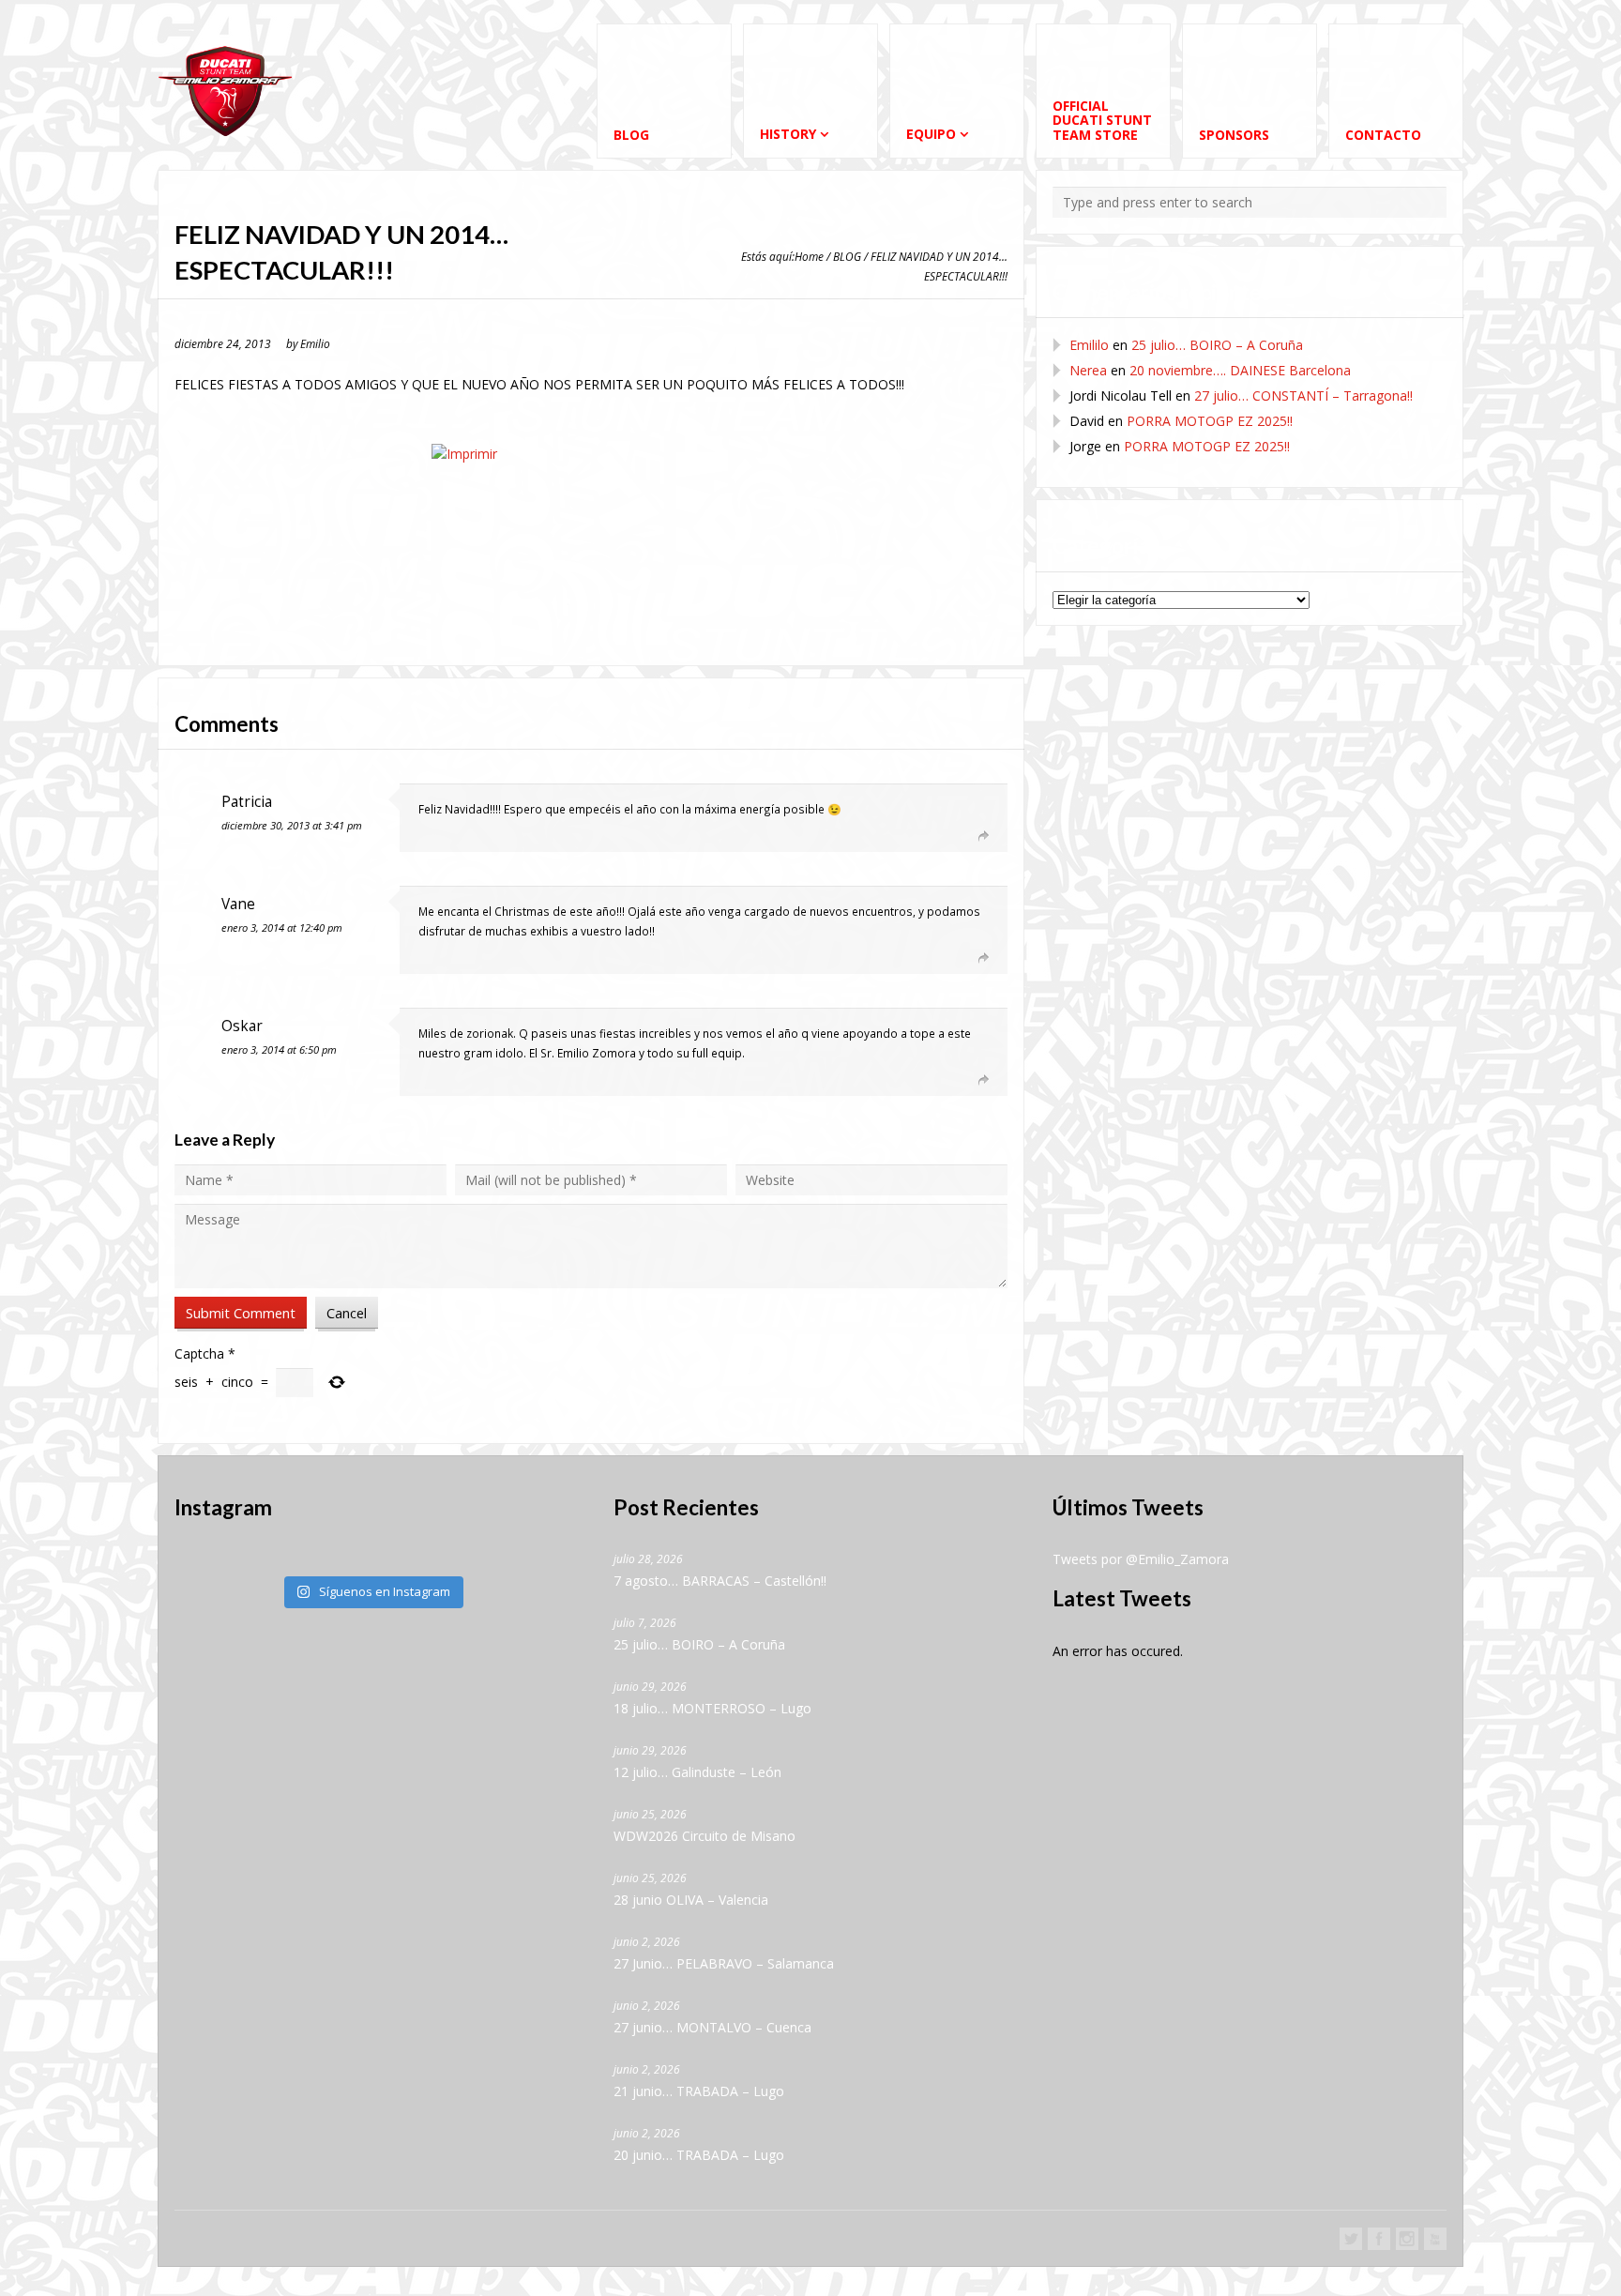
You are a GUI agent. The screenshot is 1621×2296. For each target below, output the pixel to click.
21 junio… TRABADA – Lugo (699, 2091)
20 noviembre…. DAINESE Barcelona (1240, 370)
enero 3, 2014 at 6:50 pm (279, 1049)
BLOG (847, 256)
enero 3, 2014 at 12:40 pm (282, 928)
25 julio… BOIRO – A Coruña (1217, 345)
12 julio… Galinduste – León (697, 1772)
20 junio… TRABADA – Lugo (699, 2155)
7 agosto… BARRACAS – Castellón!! (720, 1581)
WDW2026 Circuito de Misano (704, 1836)
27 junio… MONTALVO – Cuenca (712, 2027)
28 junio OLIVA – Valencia (691, 1900)
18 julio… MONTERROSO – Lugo (712, 1708)
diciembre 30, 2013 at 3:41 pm (292, 825)
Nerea (1088, 370)
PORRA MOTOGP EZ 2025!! (1210, 421)
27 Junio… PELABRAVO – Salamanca (724, 1963)
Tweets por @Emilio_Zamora (1141, 1559)
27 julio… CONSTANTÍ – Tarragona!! (1303, 395)
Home (809, 256)
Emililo (1089, 345)
